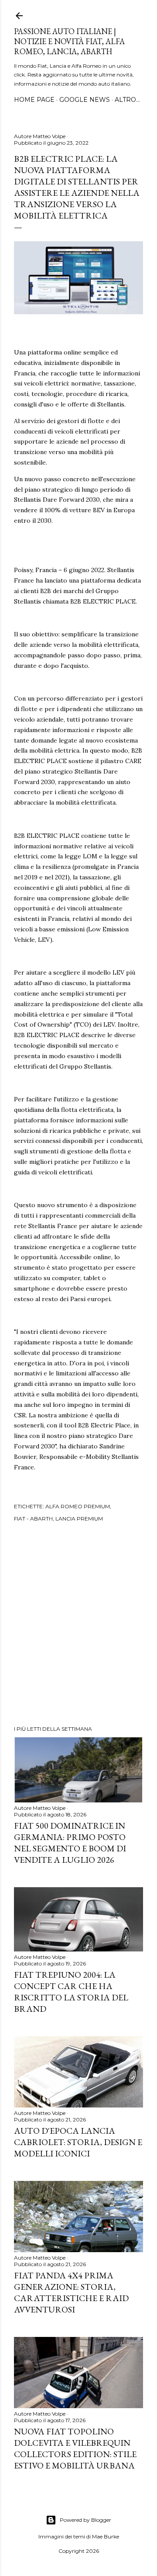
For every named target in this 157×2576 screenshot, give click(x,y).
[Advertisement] (78, 1625)
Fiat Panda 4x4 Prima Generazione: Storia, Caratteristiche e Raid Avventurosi (71, 2292)
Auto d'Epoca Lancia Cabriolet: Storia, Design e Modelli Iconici (78, 2142)
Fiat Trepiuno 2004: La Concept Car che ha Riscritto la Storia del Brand (71, 1992)
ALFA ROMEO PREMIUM (78, 1506)
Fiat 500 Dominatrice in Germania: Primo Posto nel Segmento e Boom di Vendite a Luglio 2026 (70, 1843)
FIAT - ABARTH (33, 1519)
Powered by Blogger (85, 2520)
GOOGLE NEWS (85, 100)
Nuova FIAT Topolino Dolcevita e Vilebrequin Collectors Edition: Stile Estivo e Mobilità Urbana (75, 2448)
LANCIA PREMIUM (79, 1519)
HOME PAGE (34, 100)
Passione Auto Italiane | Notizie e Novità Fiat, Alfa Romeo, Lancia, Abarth (69, 41)
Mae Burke (106, 2536)
